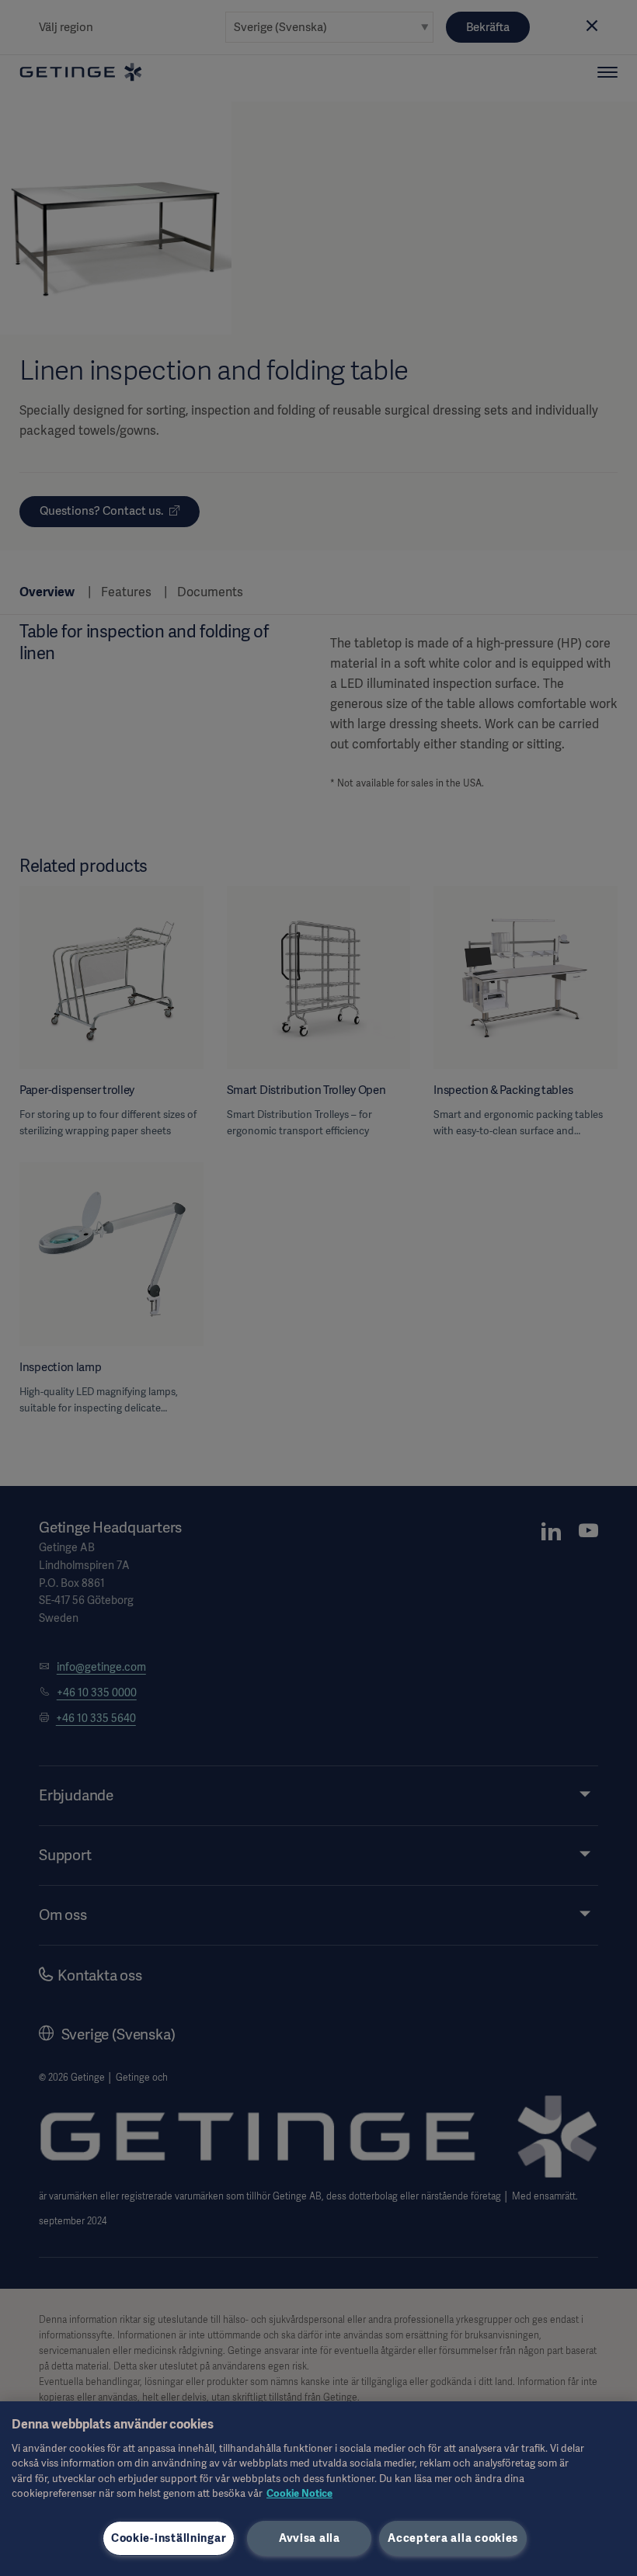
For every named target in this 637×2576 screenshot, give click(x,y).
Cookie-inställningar (169, 2538)
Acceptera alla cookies (453, 2538)
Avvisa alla (310, 2538)
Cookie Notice (299, 2493)
